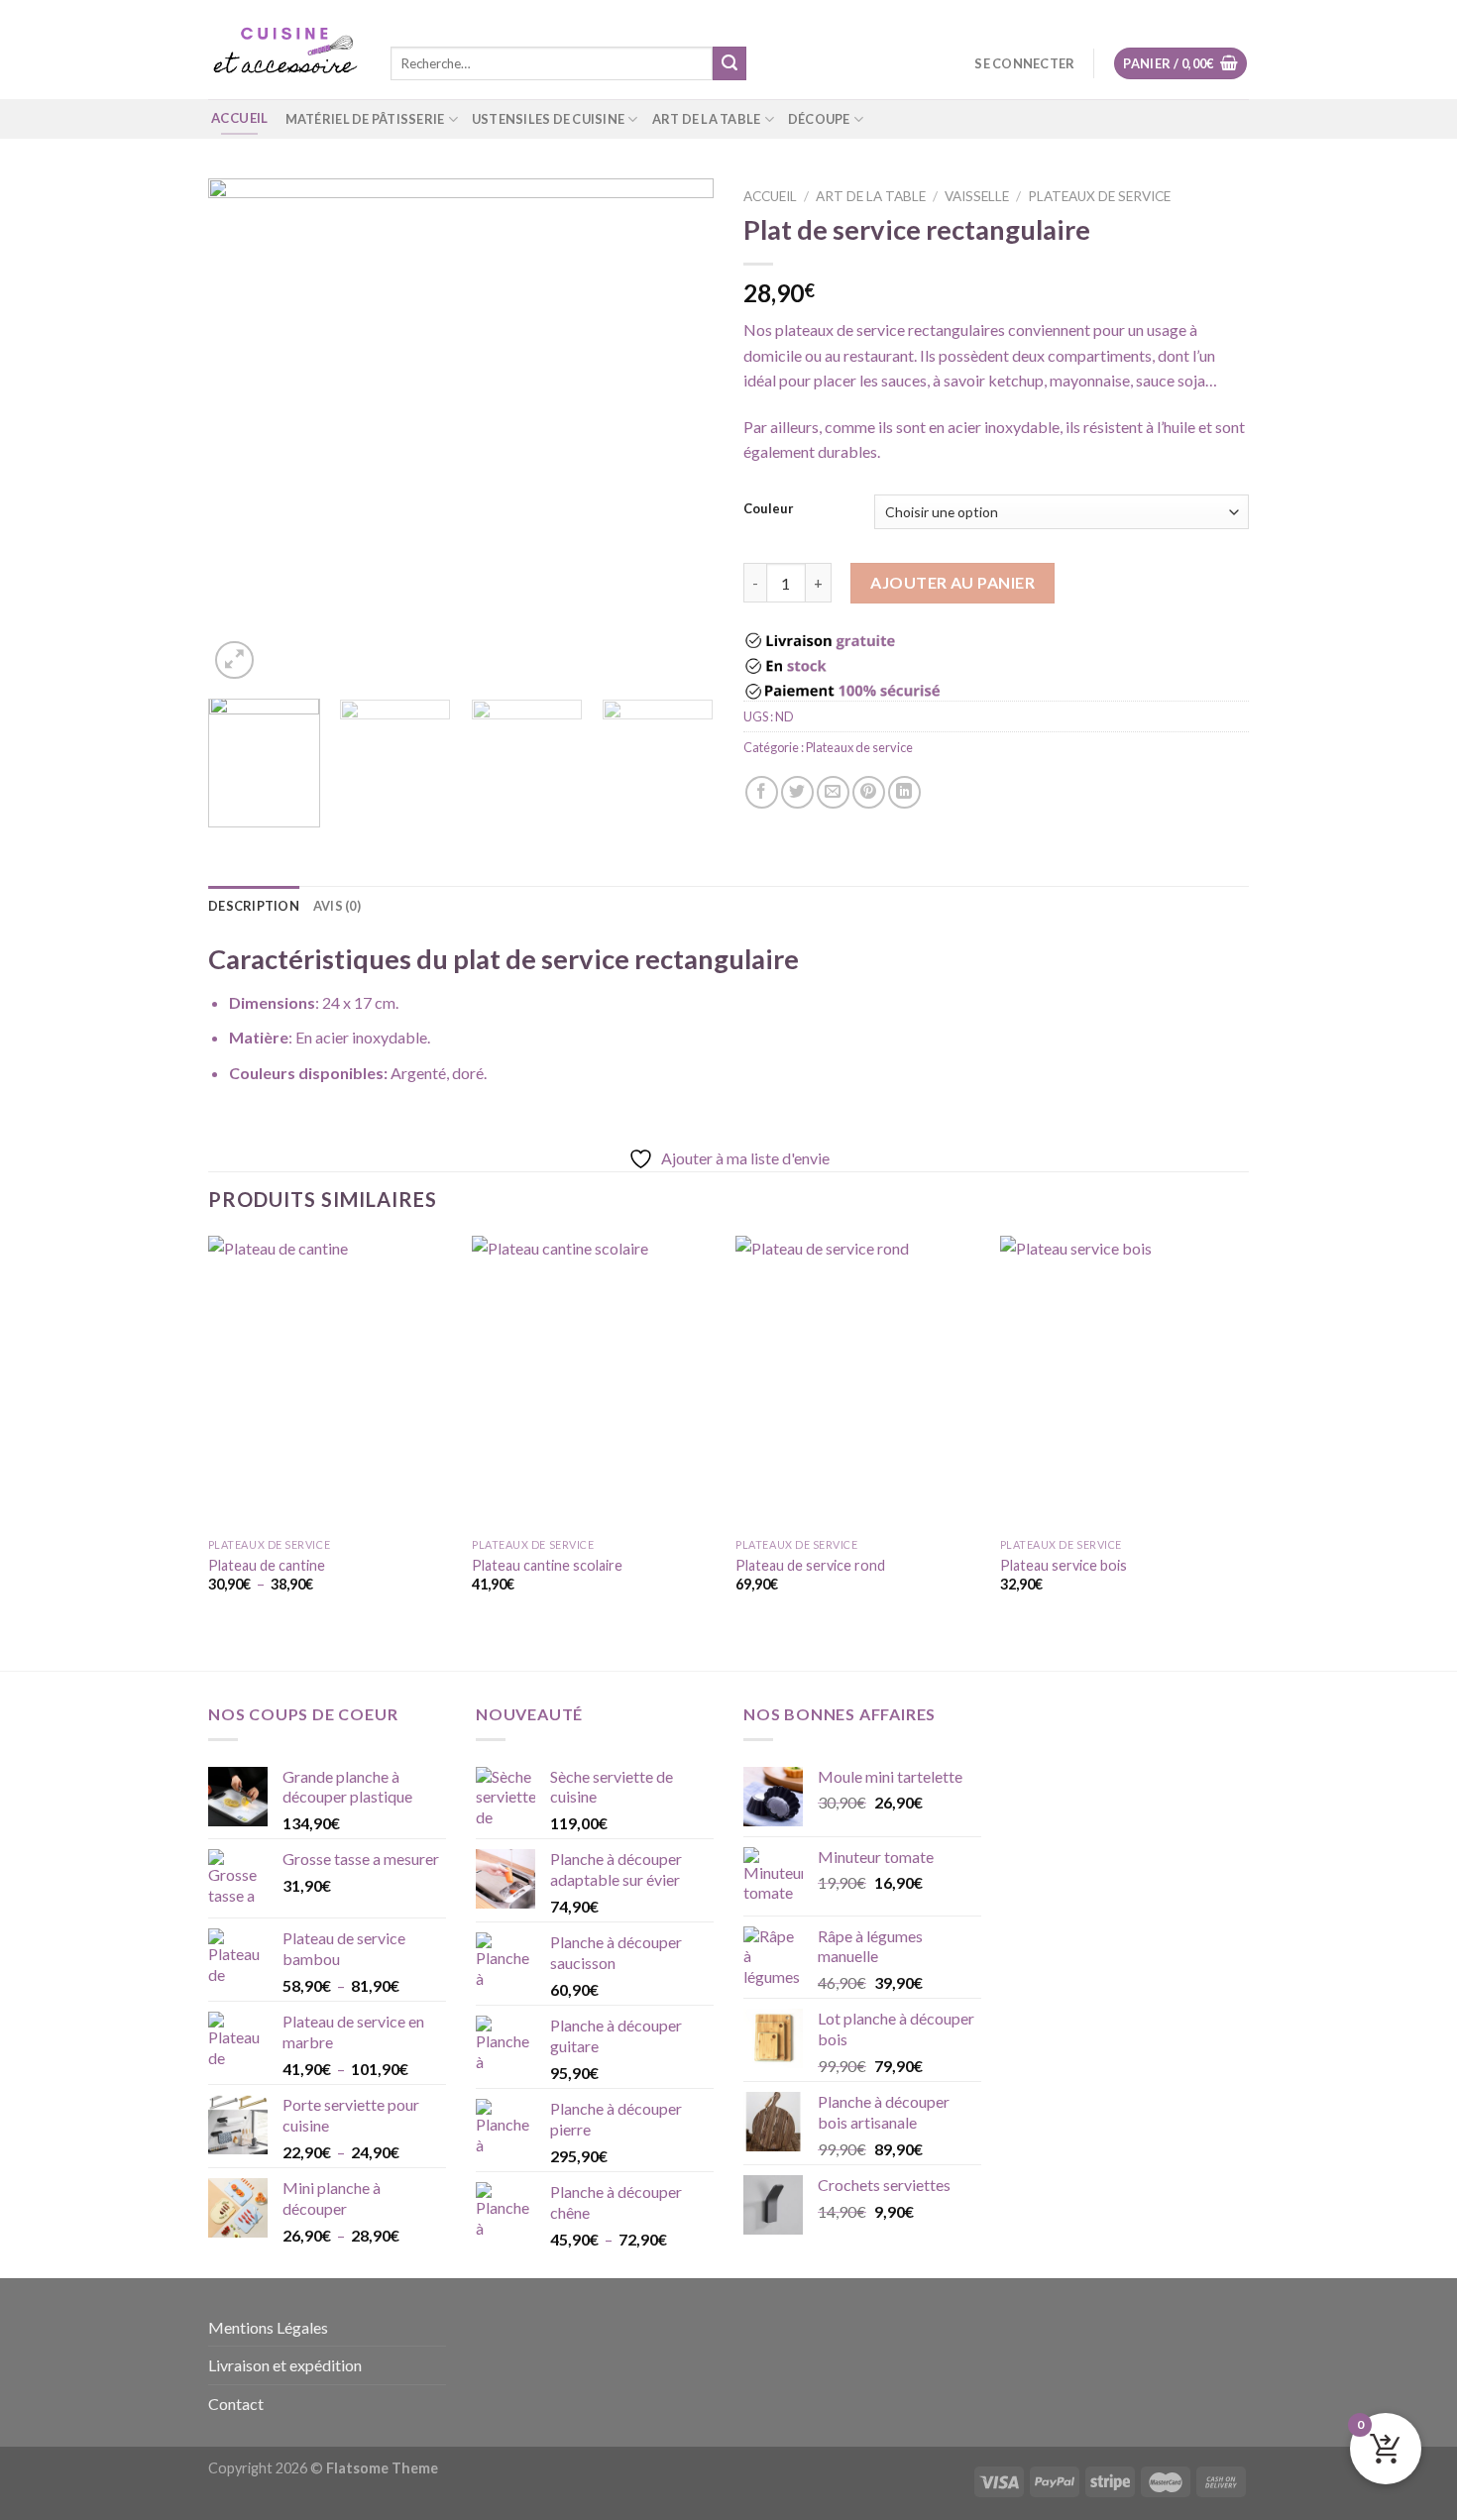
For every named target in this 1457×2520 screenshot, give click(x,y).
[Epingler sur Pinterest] (869, 792)
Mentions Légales (268, 2327)
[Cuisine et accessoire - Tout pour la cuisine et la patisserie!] (284, 50)
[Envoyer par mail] (833, 792)
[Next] (679, 431)
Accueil (770, 196)
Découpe (819, 119)
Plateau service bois (1064, 1565)
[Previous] (243, 431)
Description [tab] (254, 906)
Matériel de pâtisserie (365, 119)
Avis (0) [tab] (337, 906)
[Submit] (729, 63)
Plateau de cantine (267, 1565)
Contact (236, 2404)
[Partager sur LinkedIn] (904, 792)
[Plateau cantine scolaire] (594, 1382)
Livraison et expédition (285, 2365)
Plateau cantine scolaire (547, 1565)
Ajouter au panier (953, 582)
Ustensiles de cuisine (548, 119)
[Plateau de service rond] (858, 1382)
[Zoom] (234, 660)
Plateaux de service (1099, 196)
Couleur (769, 509)
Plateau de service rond (810, 1565)
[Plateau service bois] (1122, 1382)
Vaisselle (977, 196)
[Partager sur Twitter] (797, 792)
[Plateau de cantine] (331, 1382)
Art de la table (707, 119)
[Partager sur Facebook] (762, 792)
